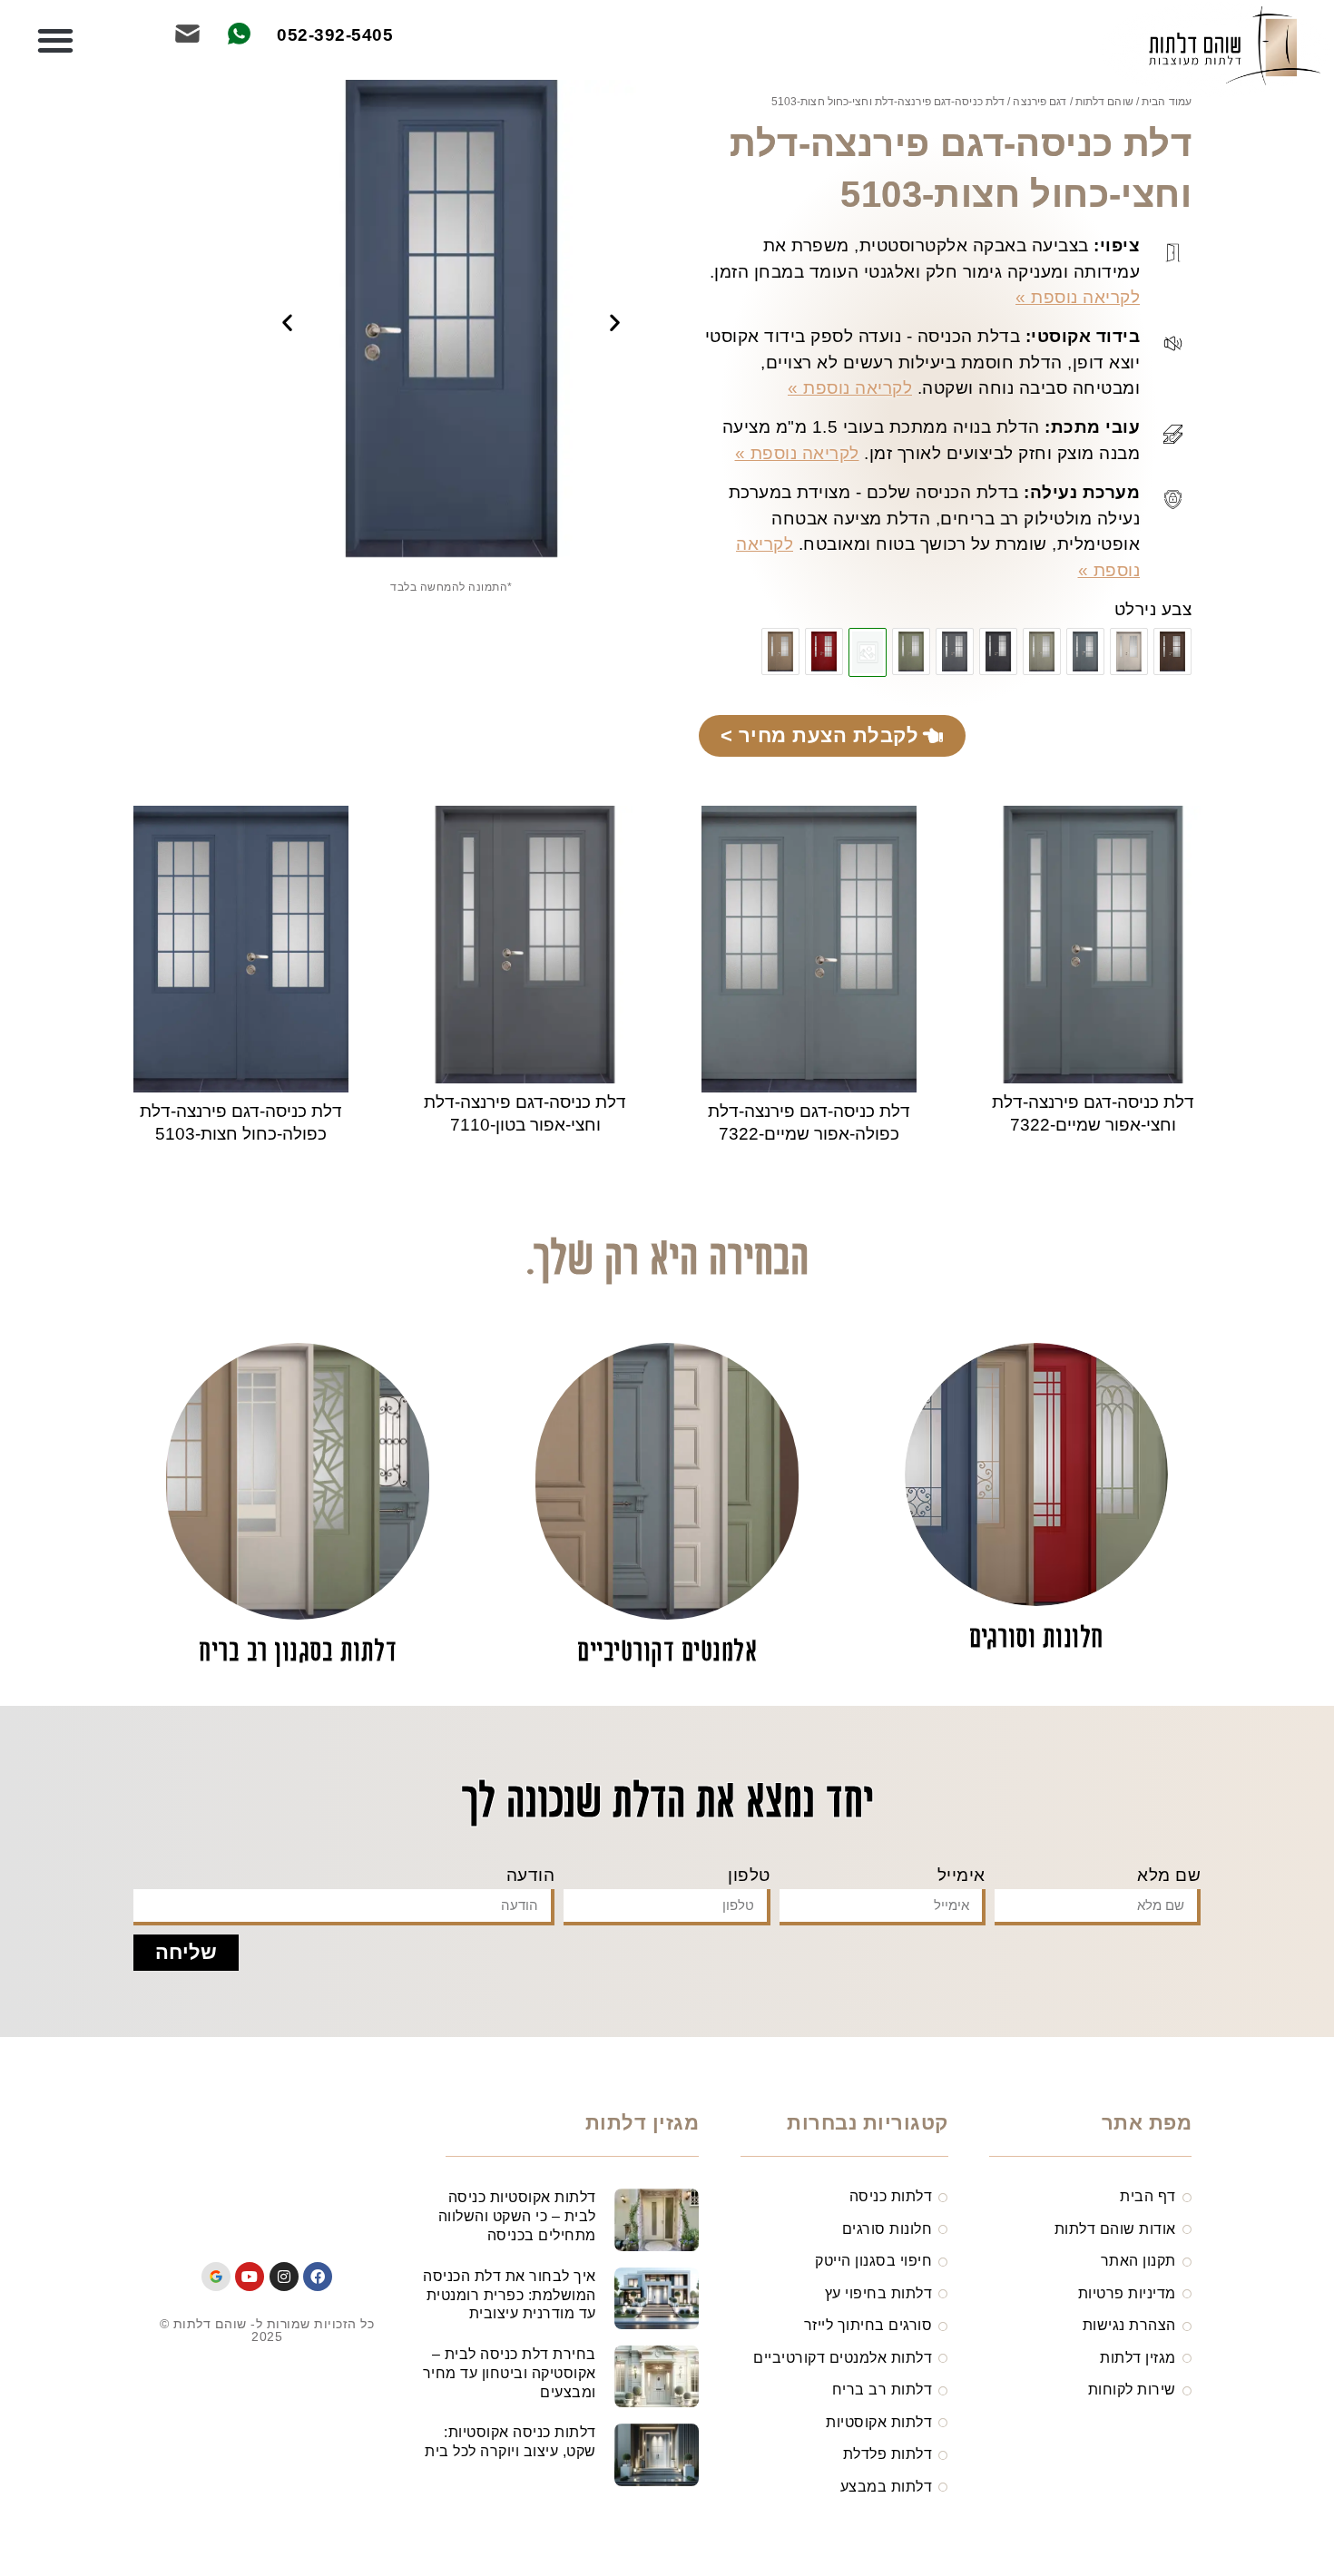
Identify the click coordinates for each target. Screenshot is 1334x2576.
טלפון (749, 1875)
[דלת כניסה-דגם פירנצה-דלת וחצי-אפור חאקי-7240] (1042, 651)
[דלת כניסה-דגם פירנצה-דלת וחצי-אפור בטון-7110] (955, 651)
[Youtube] (250, 2277)
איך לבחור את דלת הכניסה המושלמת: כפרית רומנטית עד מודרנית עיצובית (510, 2295)
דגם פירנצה (1040, 102)
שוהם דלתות (1104, 102)
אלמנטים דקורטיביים (667, 1653)
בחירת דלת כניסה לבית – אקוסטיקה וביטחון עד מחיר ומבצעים (510, 2373)
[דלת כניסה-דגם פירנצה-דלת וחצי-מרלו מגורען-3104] (824, 651)
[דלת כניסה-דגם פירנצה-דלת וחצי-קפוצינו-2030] (780, 651)
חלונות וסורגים (1036, 1640)
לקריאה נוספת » (1078, 297)
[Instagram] (284, 2277)
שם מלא (1169, 1875)
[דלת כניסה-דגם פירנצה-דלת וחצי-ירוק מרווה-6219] (911, 651)
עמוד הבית (1167, 102)
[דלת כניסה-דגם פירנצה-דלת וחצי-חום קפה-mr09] (1172, 651)
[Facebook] (318, 2277)
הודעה (531, 1875)
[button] (56, 41)
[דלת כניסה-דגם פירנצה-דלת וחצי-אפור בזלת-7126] (998, 651)
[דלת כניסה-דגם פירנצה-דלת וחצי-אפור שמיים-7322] (1085, 651)
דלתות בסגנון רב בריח (298, 1653)
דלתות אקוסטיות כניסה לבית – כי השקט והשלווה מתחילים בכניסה (517, 2216)
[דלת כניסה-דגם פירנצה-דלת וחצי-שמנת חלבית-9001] (1129, 651)
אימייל (961, 1875)
